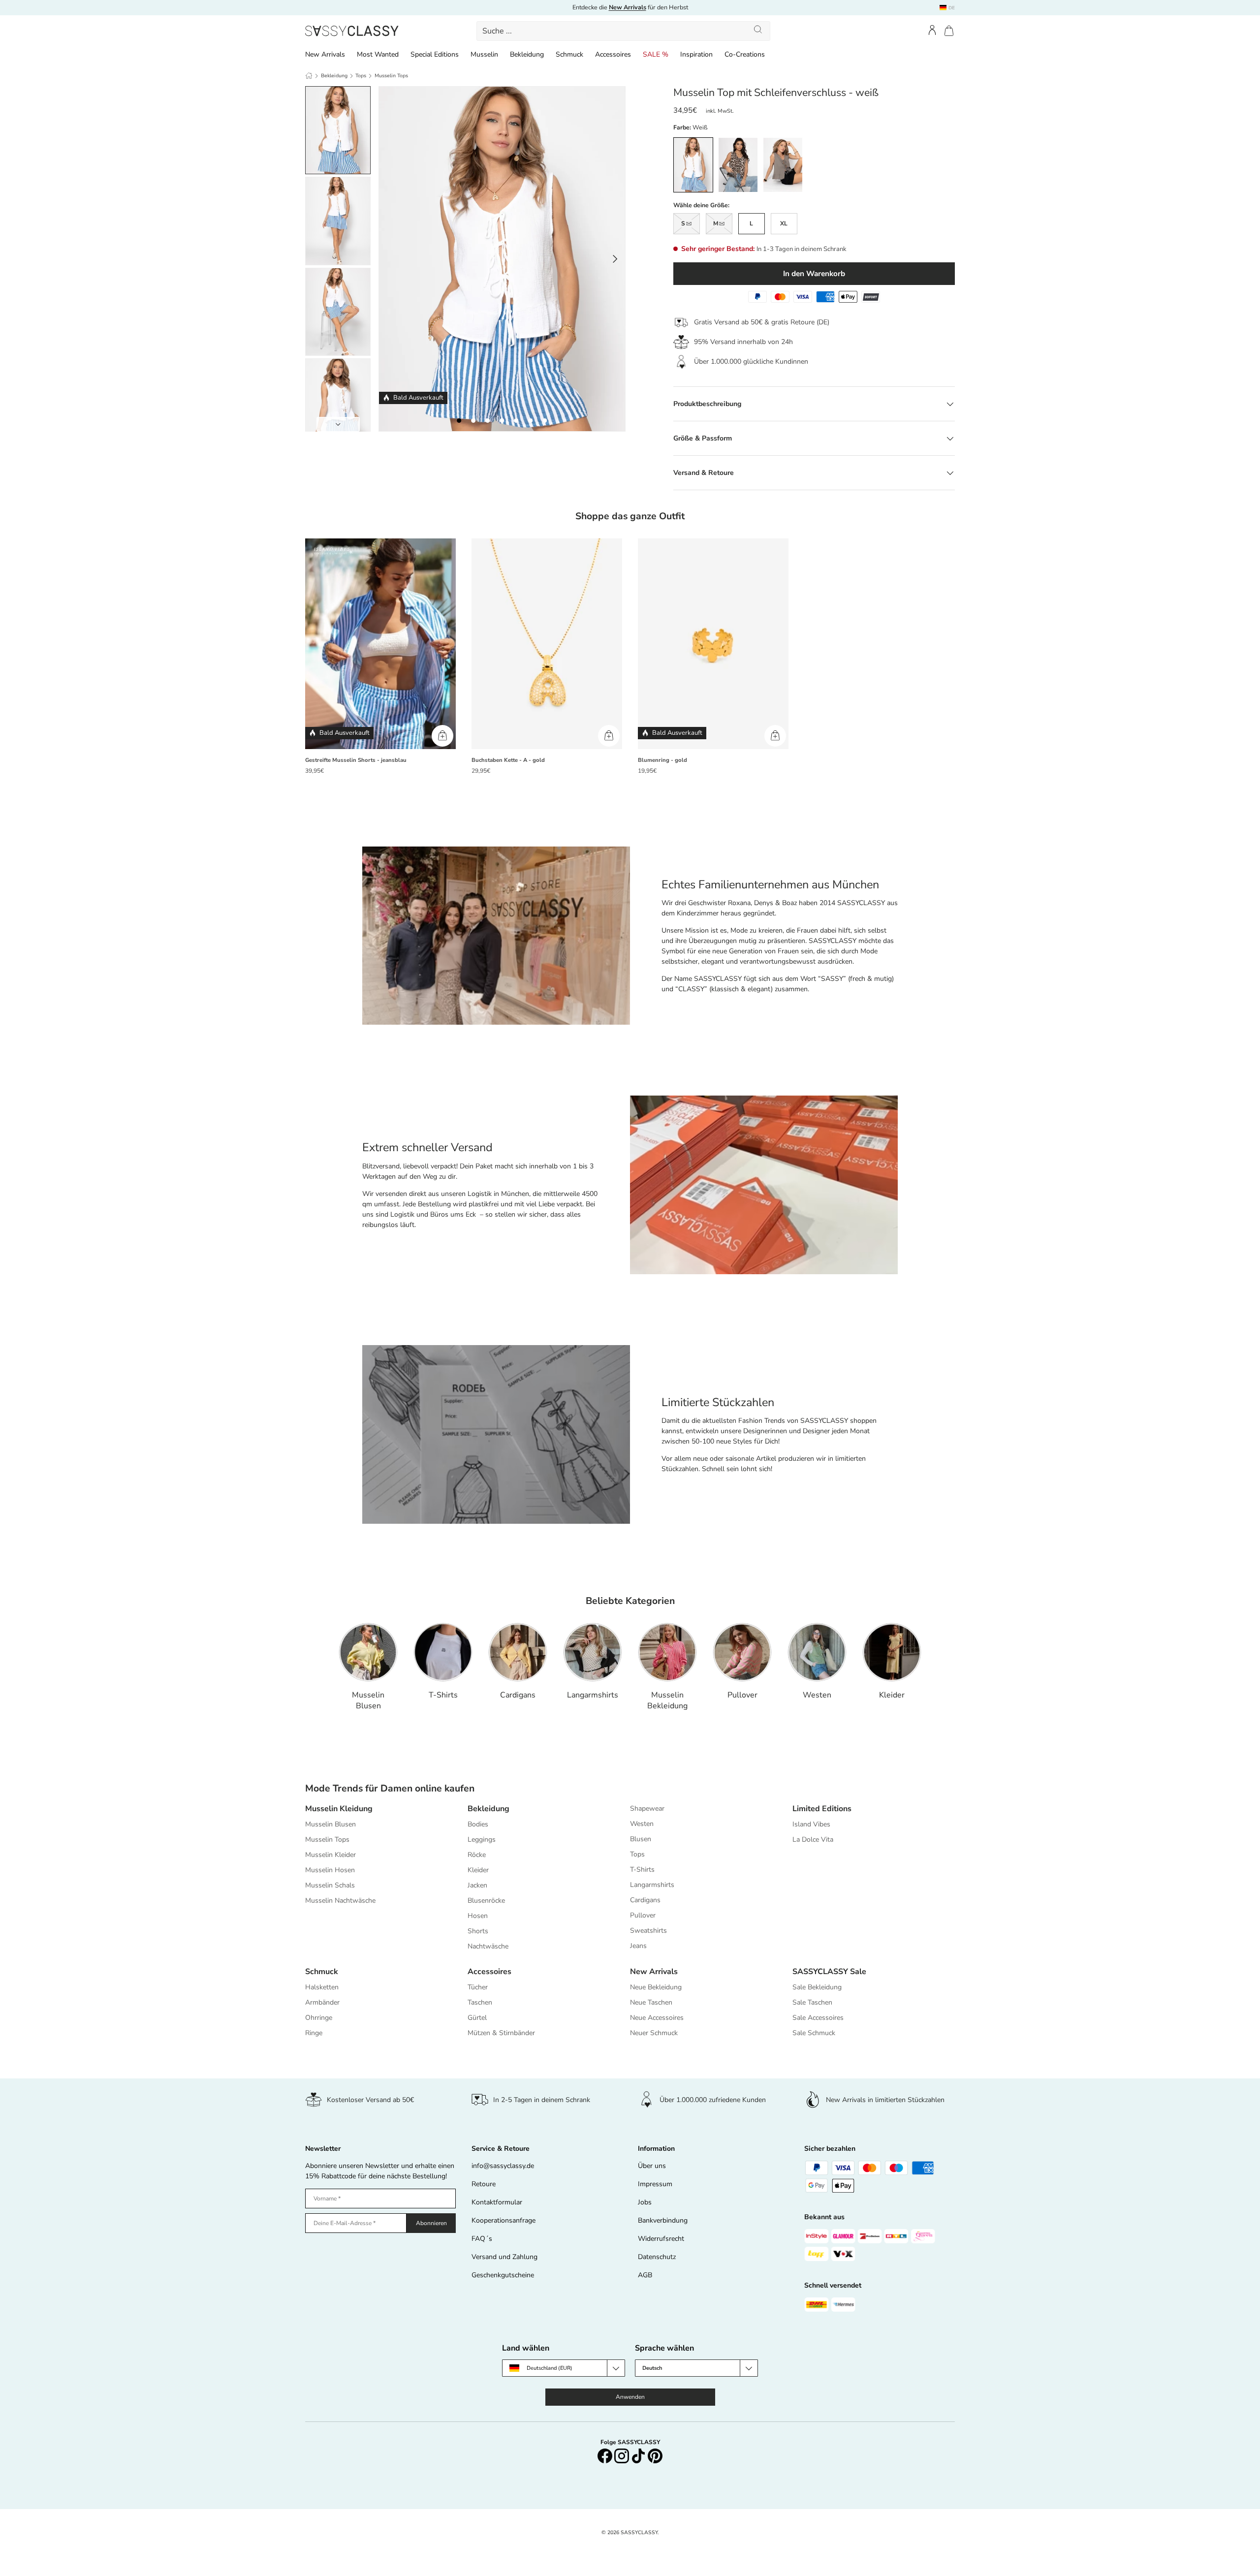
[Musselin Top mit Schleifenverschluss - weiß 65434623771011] (530, 421)
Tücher (478, 1987)
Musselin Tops (391, 76)
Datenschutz (657, 2257)
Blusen (641, 1839)
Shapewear (647, 1808)
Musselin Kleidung (339, 1809)
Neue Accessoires (657, 2018)
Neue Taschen (651, 2002)
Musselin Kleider (331, 1855)
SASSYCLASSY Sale (829, 1972)
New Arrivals (325, 54)
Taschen (480, 2002)
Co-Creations (745, 54)
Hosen (478, 1916)
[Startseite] (309, 76)
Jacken (477, 1885)
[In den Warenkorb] (442, 736)
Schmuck (569, 54)
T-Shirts (443, 1695)
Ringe (314, 2033)
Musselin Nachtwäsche (340, 1901)
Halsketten (322, 1987)
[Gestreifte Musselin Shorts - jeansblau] (380, 644)
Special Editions (435, 54)
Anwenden (630, 2397)
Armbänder (322, 2002)
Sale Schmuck (814, 2033)
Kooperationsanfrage (504, 2220)
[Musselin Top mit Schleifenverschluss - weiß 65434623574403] (459, 421)
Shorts (478, 1931)
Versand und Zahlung (504, 2257)
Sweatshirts (648, 1931)
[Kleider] (892, 1652)
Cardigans (518, 1695)
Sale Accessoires (818, 2018)
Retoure (484, 2184)
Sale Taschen (812, 2002)
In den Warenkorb (814, 273)
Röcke (477, 1855)
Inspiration (696, 54)
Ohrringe (319, 2018)
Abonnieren (431, 2223)
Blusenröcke (486, 1901)
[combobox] (624, 31)
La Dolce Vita (813, 1839)
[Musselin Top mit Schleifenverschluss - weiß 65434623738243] (516, 421)
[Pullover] (742, 1652)
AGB (645, 2275)
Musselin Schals (330, 1885)
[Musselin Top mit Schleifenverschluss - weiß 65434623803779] (545, 421)
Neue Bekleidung (656, 1987)
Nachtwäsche (488, 1946)
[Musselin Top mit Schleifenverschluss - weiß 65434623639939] (473, 421)
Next (338, 424)
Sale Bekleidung (817, 1987)
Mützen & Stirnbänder (501, 2033)
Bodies (478, 1824)
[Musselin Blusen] (368, 1652)
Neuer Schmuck (654, 2033)
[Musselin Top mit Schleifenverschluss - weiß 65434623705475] (502, 421)
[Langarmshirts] (593, 1652)
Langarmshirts (593, 1695)
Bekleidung (527, 54)
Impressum (655, 2184)
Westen (817, 1695)
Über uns (652, 2166)
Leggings (482, 1839)
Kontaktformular (497, 2202)
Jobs (645, 2202)
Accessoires (613, 54)
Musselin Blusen (368, 1700)
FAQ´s (482, 2239)
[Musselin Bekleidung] (667, 1652)
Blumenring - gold (662, 760)
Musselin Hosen (330, 1870)
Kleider (892, 1695)
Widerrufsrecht (661, 2239)
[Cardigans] (518, 1652)
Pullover (742, 1695)
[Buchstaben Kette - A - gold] (547, 644)
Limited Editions (822, 1809)
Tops (361, 76)
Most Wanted (378, 54)
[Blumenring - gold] (713, 644)
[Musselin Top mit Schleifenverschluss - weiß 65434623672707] (488, 421)
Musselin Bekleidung (667, 1700)
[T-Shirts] (443, 1652)
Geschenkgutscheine (503, 2275)
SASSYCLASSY (639, 2532)
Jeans (638, 1946)
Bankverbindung (663, 2220)
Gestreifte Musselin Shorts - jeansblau (356, 760)
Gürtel (477, 2018)
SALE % (656, 54)
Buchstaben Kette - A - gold (508, 760)
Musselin (484, 54)
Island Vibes (811, 1824)
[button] (949, 31)
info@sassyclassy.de (503, 2166)
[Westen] (817, 1652)
